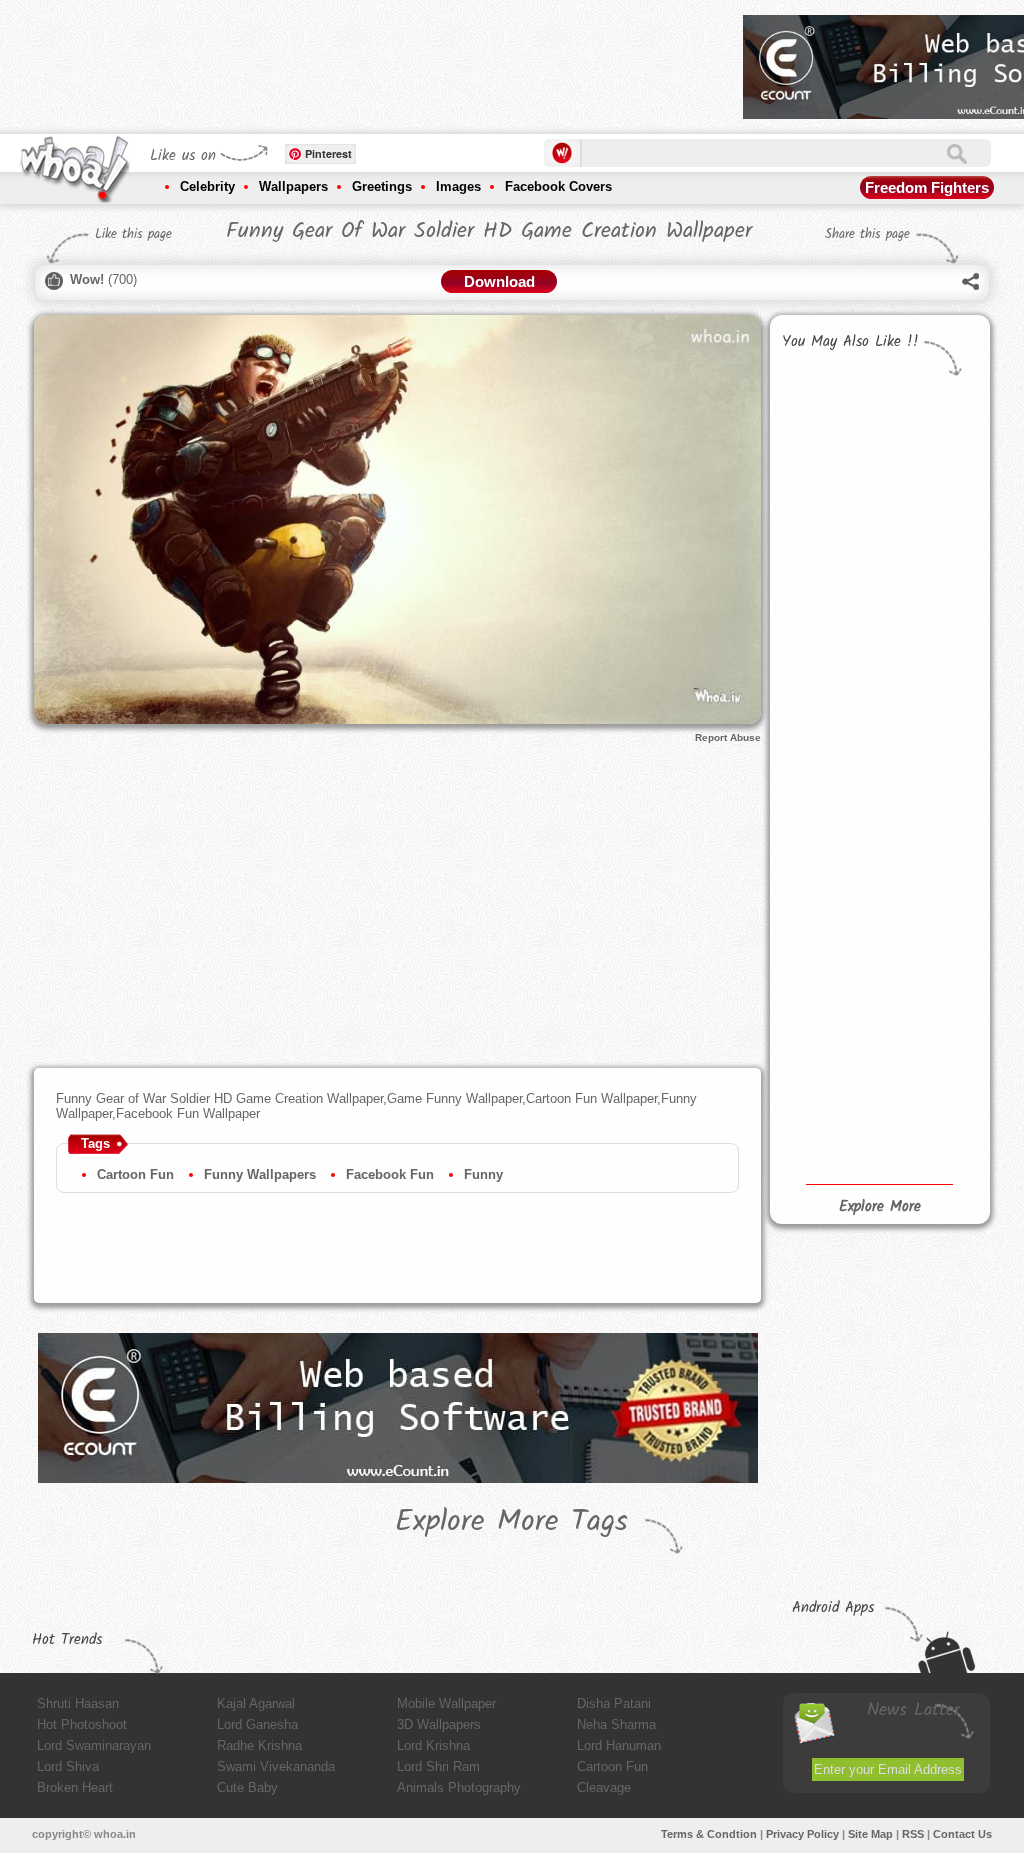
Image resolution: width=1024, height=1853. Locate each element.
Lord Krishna (433, 1745)
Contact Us (962, 1834)
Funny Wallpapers (260, 1174)
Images (458, 186)
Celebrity (207, 186)
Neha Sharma (616, 1724)
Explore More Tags (511, 1522)
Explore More (880, 1207)
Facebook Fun (390, 1174)
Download (499, 281)
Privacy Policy (802, 1834)
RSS (913, 1834)
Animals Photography (459, 1787)
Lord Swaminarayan (94, 1745)
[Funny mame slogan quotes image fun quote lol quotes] (927, 979)
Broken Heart (75, 1787)
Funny (483, 1174)
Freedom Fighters (927, 187)
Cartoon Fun (135, 1174)
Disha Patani (614, 1703)
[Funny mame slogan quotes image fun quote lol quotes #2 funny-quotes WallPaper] (827, 1097)
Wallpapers (293, 186)
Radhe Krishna (259, 1745)
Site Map (870, 1834)
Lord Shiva (68, 1766)
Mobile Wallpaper (446, 1703)
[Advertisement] (364, 60)
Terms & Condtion (709, 1834)
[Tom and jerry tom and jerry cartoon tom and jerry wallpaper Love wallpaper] (827, 943)
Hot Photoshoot (82, 1724)
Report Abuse (728, 737)
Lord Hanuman (619, 1745)
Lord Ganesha (257, 1724)
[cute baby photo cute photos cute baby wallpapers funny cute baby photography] (827, 807)
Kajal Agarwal (256, 1703)
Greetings (382, 186)
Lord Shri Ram (438, 1766)
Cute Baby (247, 1787)
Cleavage (604, 1787)
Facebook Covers (558, 186)
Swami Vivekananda (276, 1766)
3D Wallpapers (439, 1724)
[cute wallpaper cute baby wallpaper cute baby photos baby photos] (927, 769)
